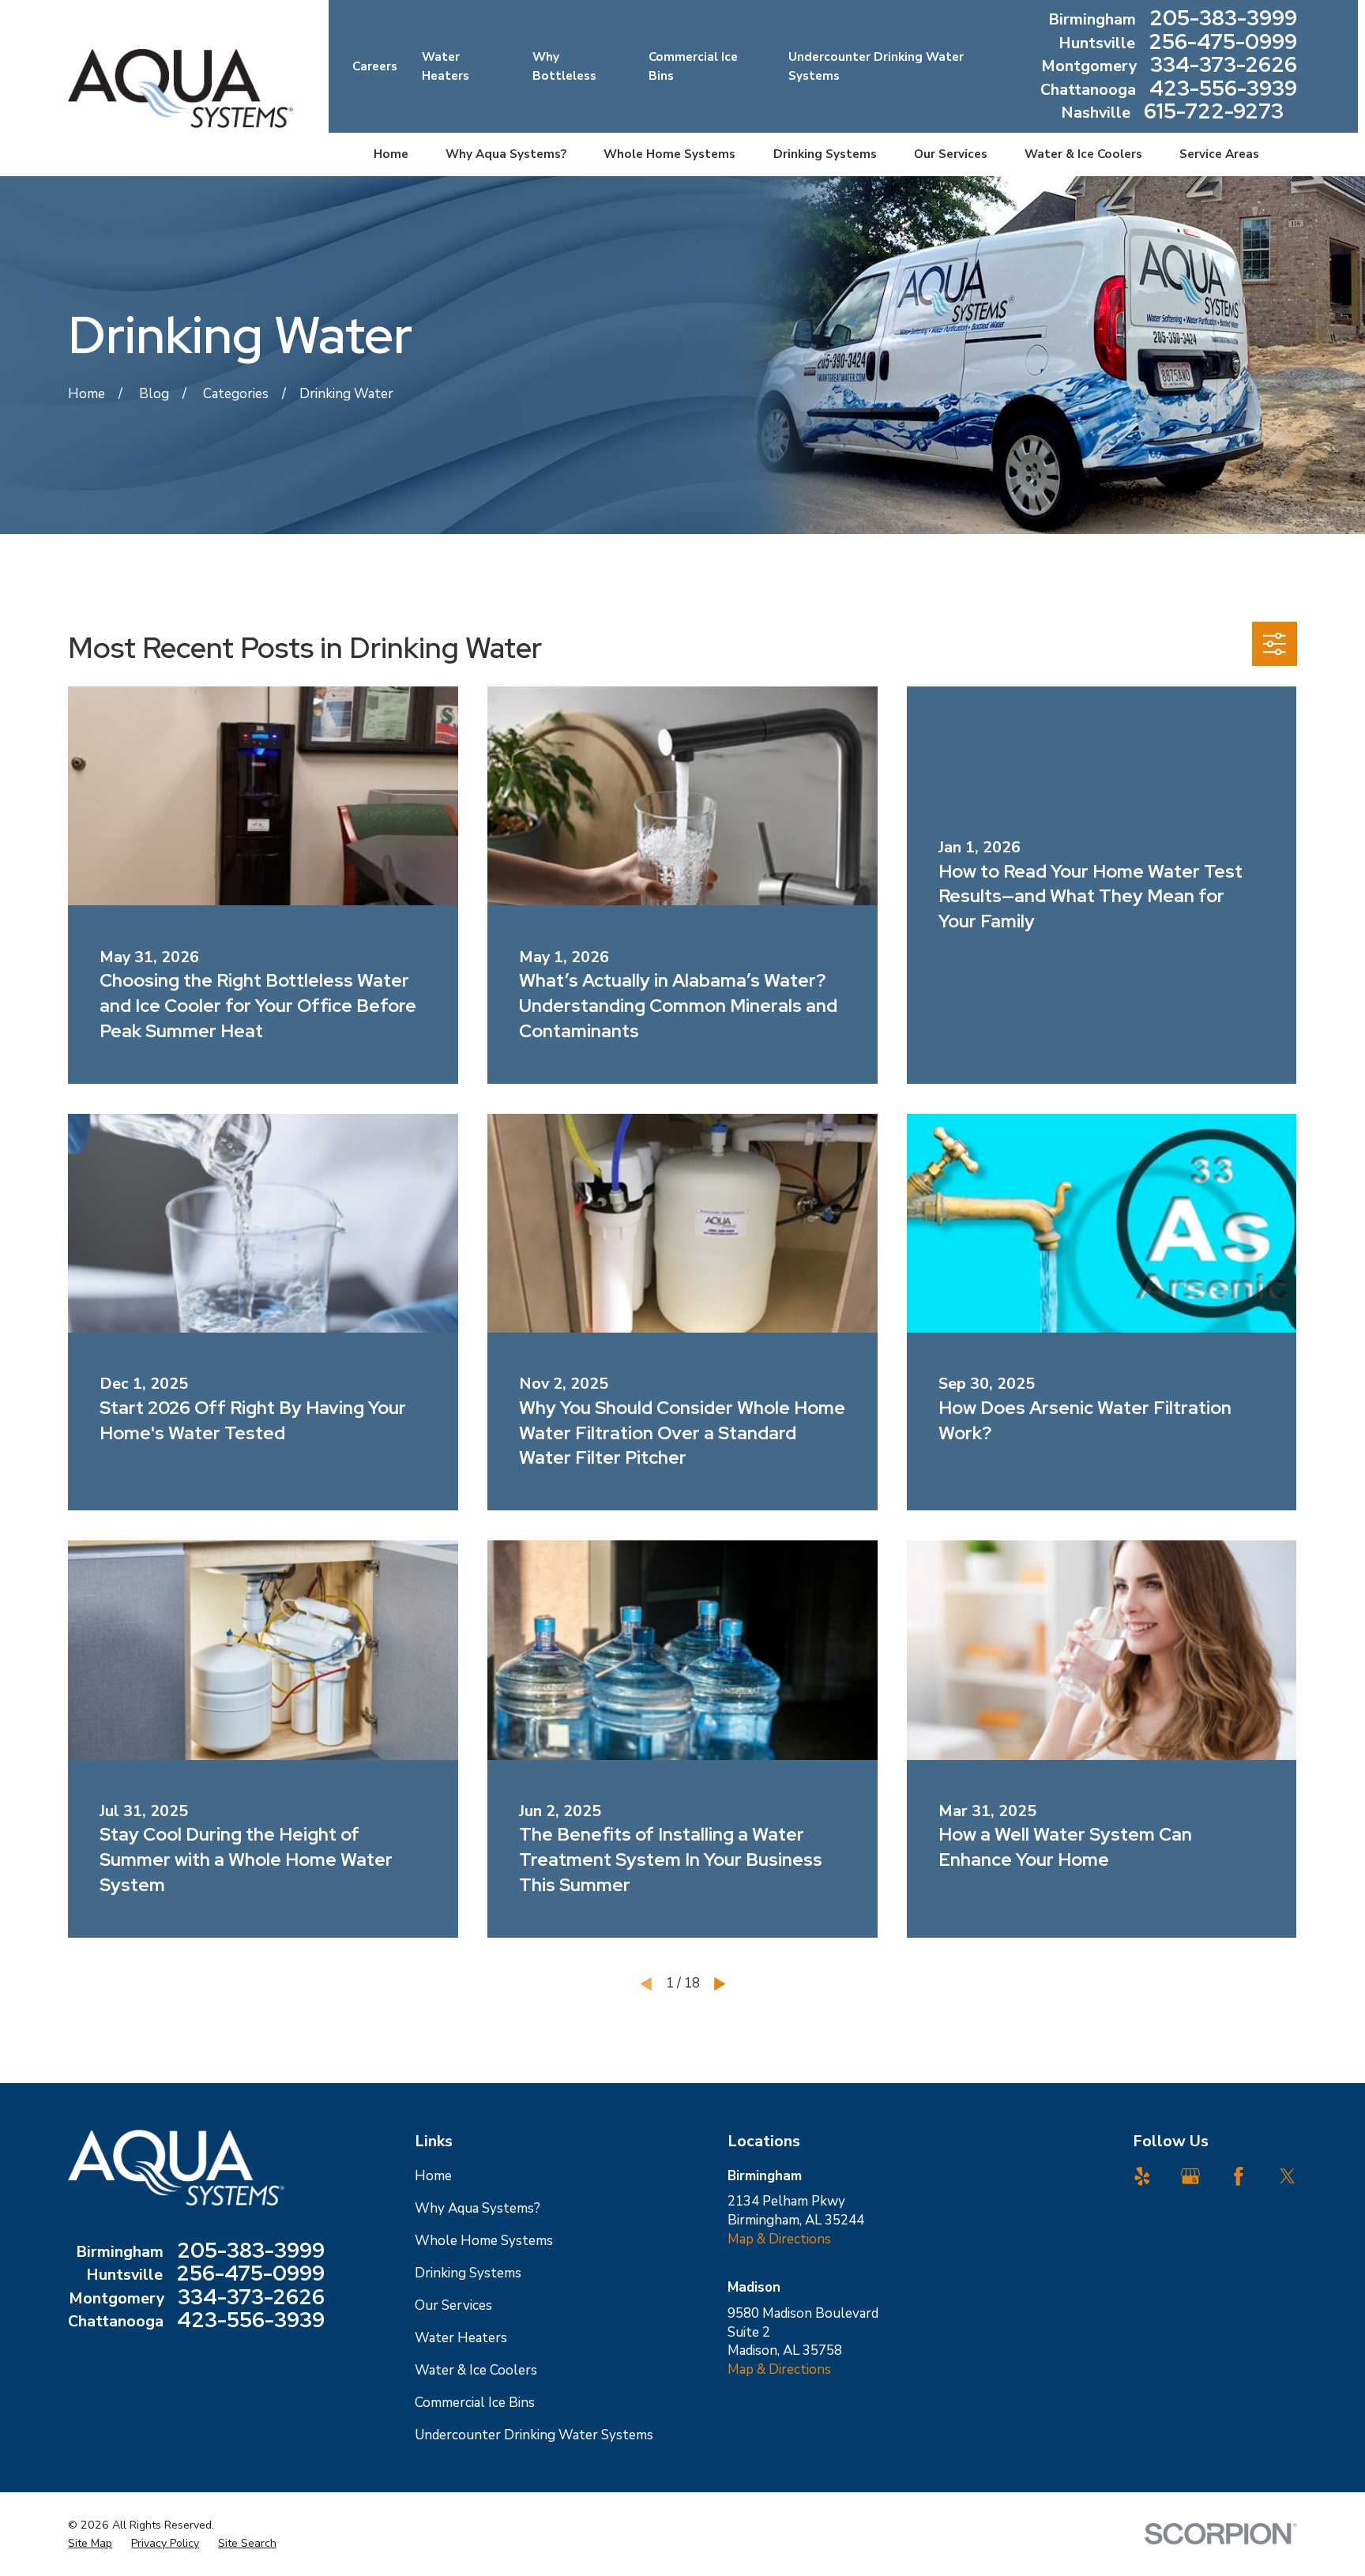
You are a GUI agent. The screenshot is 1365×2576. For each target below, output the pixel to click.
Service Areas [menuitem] (1219, 154)
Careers (375, 66)
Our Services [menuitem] (951, 154)
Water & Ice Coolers (476, 2370)
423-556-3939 (1223, 90)
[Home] (180, 88)
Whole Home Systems (484, 2241)
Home (433, 2176)
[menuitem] (90, 2544)
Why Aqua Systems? (478, 2208)
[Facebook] (1239, 2176)
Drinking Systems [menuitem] (825, 154)
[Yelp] (1142, 2176)
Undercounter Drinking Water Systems (534, 2435)
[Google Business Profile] (1190, 2176)
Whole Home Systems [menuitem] (669, 154)
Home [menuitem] (391, 154)
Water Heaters (461, 2338)
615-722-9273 (1214, 113)
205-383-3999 (1223, 20)
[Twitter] (1288, 2176)
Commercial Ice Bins (475, 2403)
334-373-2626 (1224, 66)
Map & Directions (779, 2239)
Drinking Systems (468, 2273)
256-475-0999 (1223, 43)
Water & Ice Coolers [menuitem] (1083, 154)
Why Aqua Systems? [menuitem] (506, 154)
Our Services (453, 2305)
